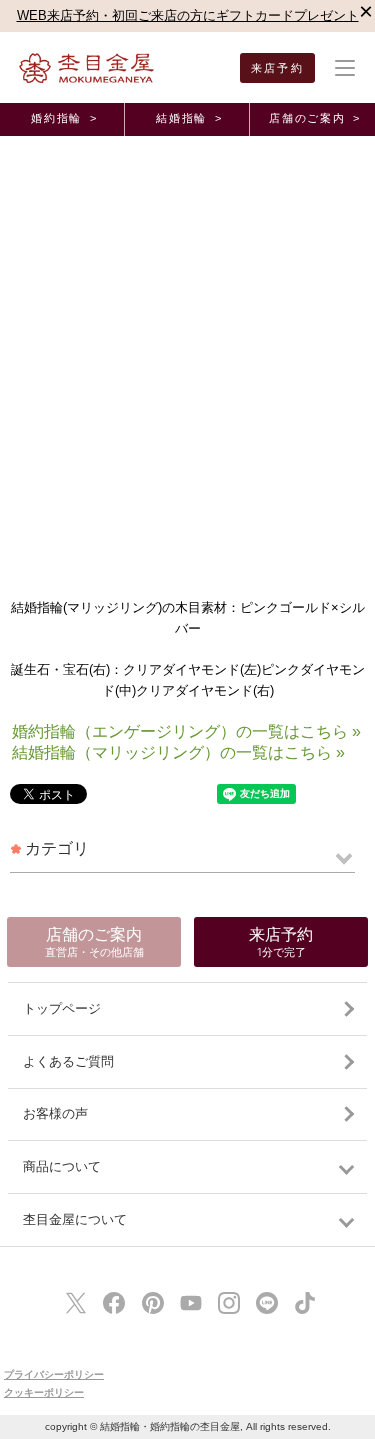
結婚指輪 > (189, 118)
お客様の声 (55, 1113)
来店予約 (277, 68)
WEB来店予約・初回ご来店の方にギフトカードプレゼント (188, 15)
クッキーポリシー (44, 1392)
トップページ (62, 1008)
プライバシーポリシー (54, 1374)
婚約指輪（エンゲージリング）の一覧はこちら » (186, 731)
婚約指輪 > (64, 118)
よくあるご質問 (68, 1061)
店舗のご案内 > (314, 118)
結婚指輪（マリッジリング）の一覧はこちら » (178, 752)
